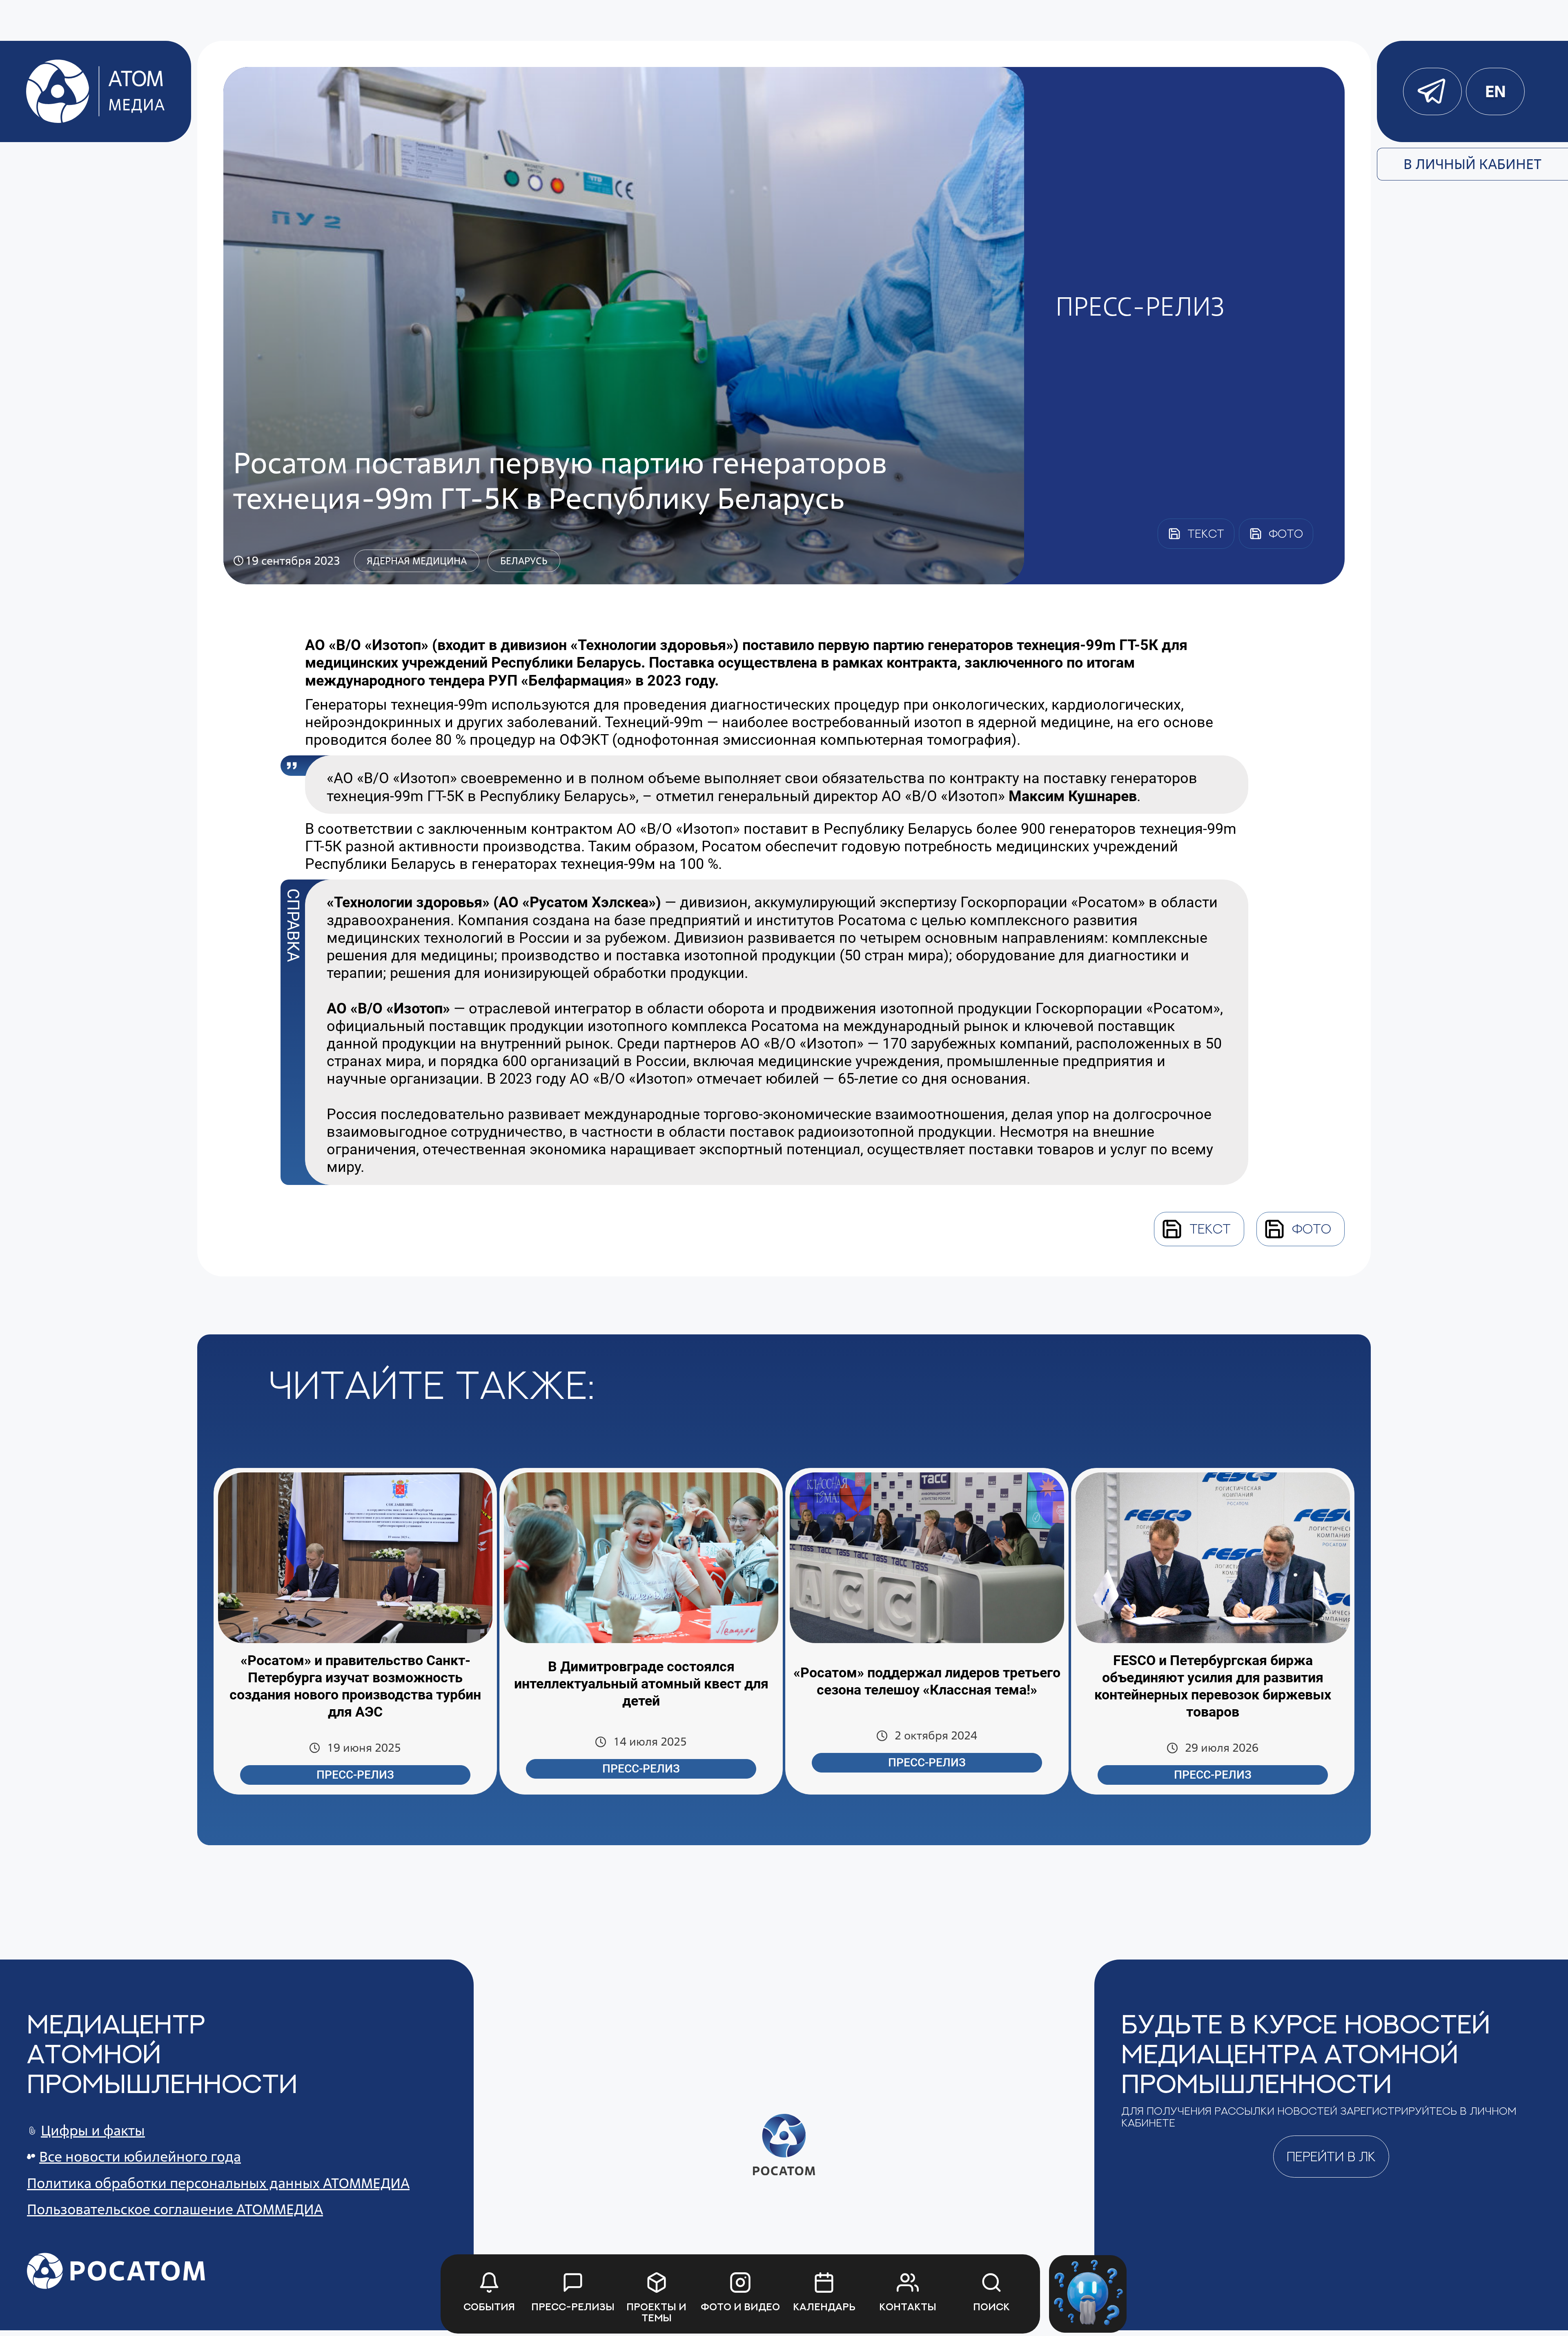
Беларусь (524, 561)
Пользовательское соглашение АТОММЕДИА (175, 2209)
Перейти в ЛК (1331, 2156)
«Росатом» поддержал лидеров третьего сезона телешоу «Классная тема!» (927, 1681)
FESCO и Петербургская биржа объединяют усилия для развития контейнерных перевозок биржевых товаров (1213, 1686)
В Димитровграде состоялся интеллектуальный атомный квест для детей (641, 1684)
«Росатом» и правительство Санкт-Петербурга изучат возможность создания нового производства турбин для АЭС (355, 1686)
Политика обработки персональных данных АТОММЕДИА (218, 2183)
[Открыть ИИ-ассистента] (1088, 2294)
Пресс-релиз (355, 1775)
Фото (1312, 1229)
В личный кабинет (1472, 164)
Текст (1210, 1229)
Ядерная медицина (417, 561)
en (1495, 91)
